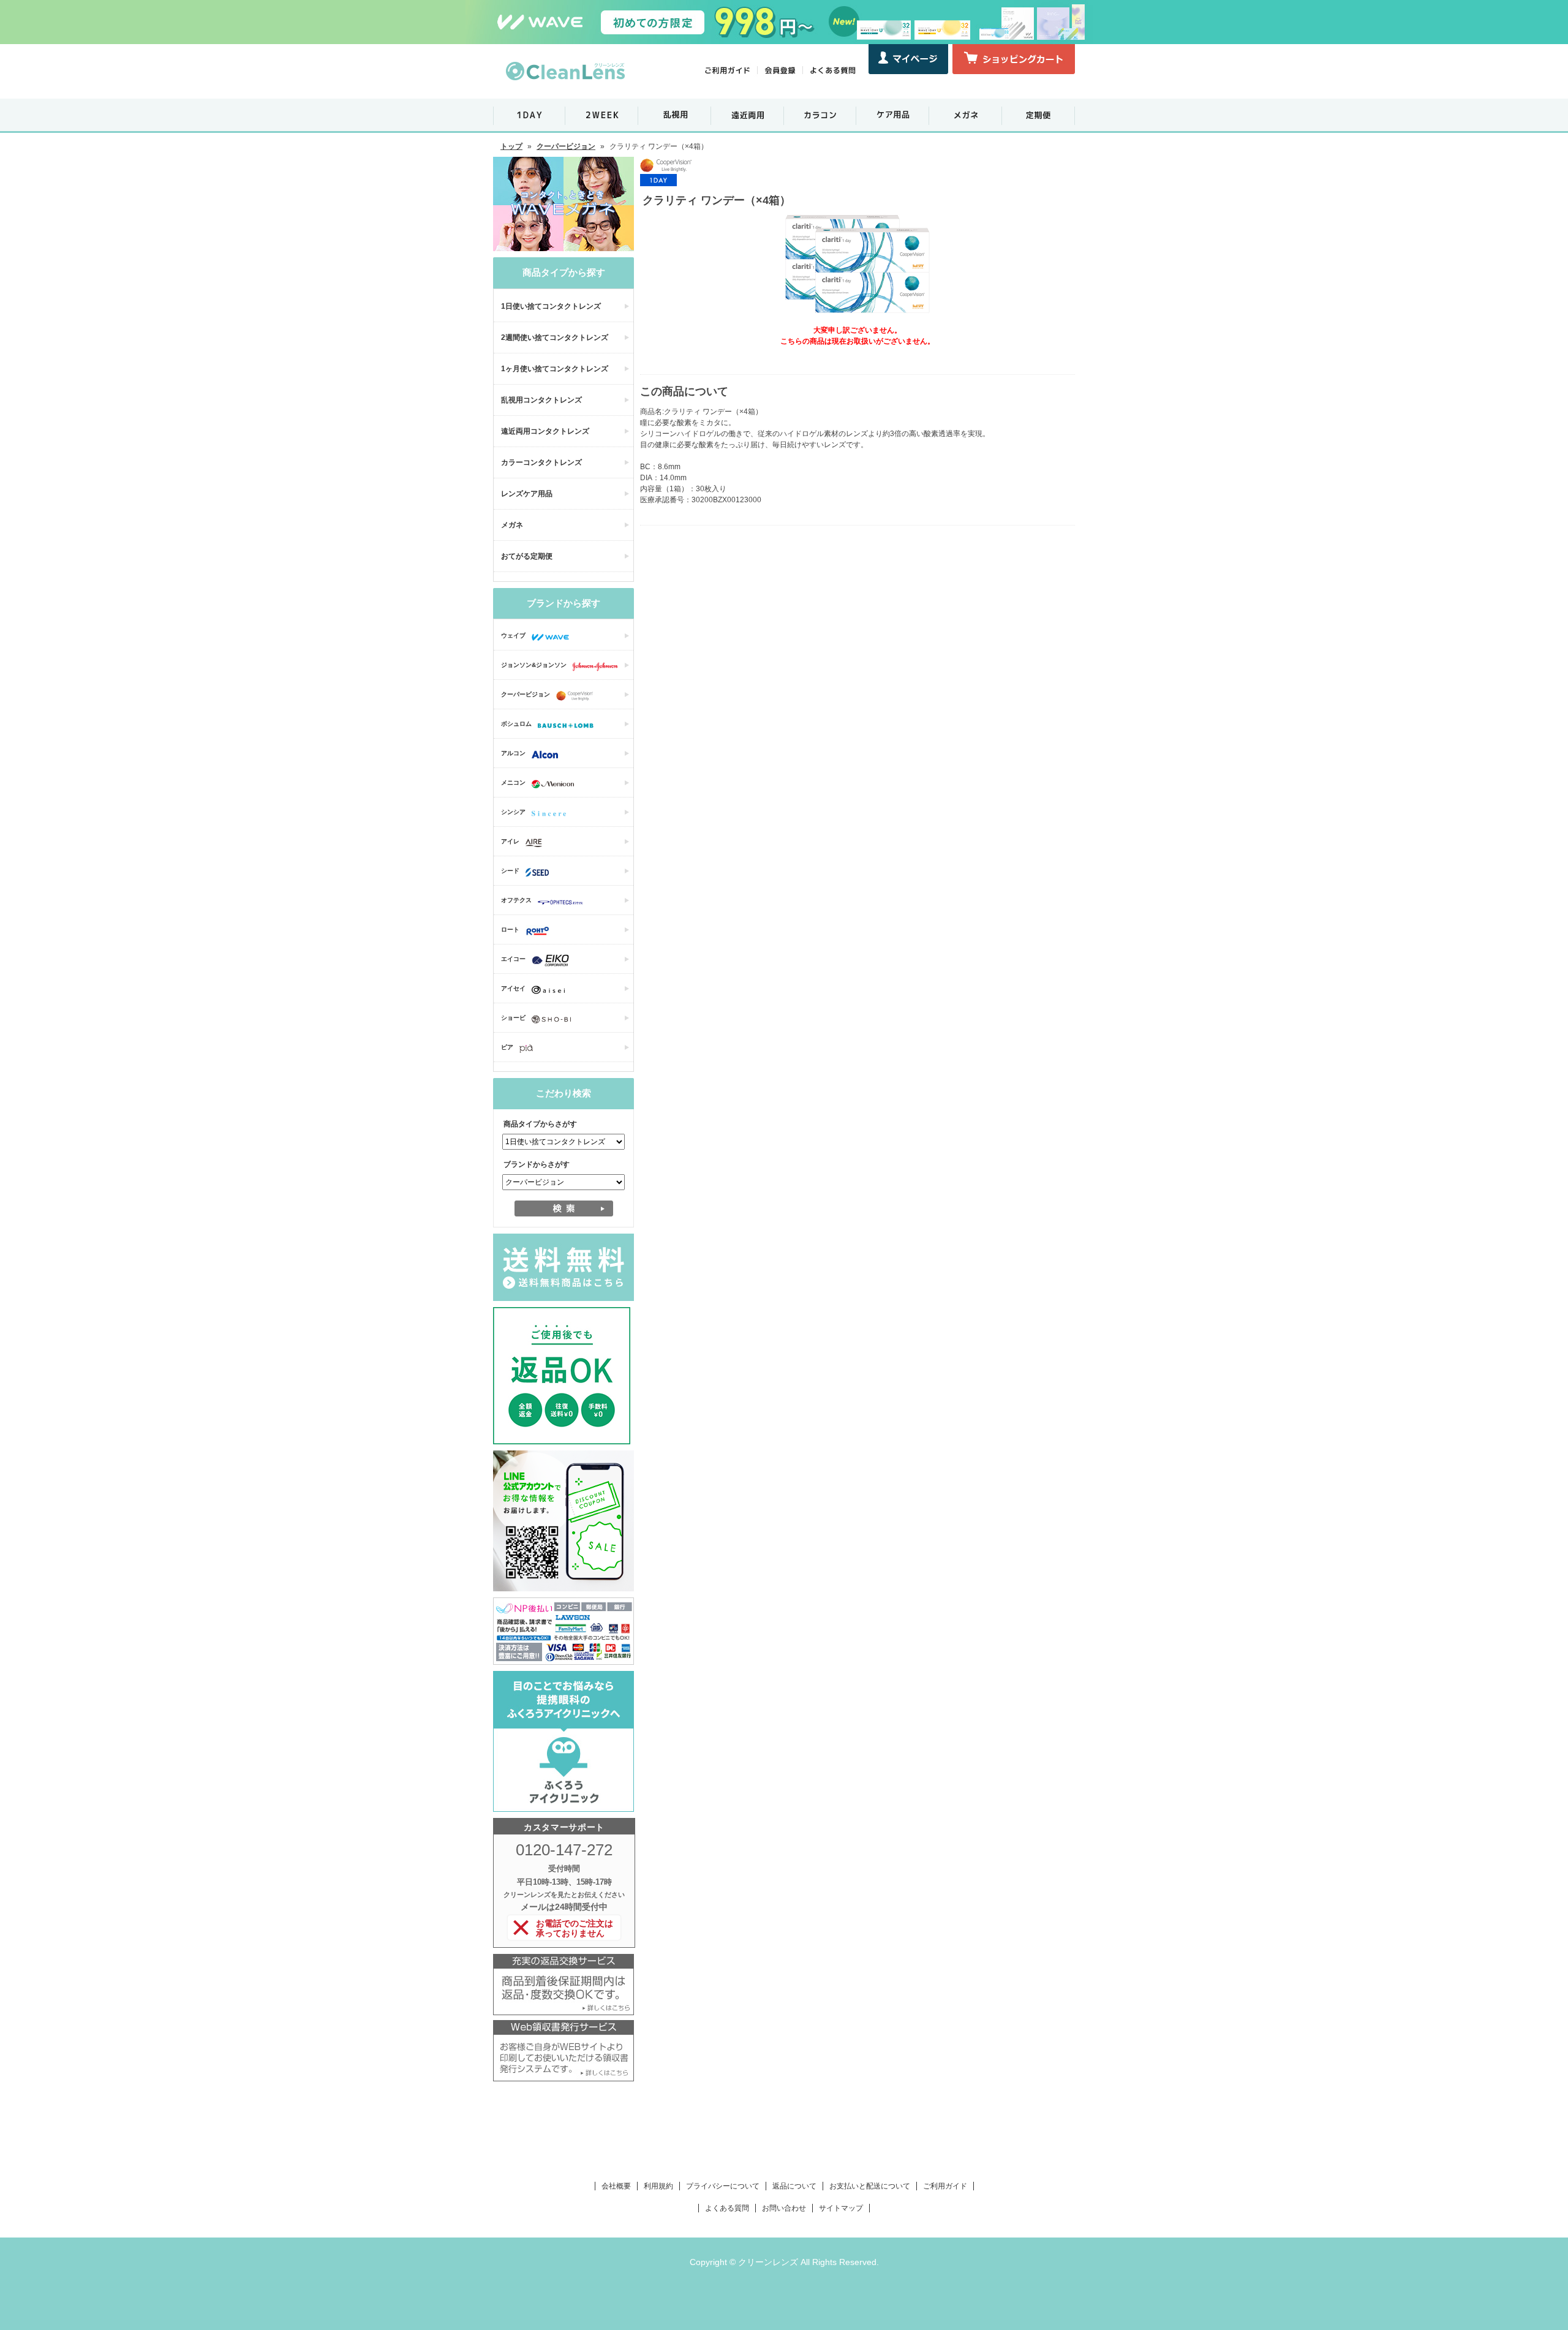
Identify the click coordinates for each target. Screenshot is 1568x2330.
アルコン (513, 753)
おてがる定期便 (527, 556)
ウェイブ (513, 635)
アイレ (510, 841)
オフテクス (516, 900)
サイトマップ (841, 2208)
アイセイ (513, 988)
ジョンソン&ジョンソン (534, 665)
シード (510, 871)
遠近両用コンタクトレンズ (545, 431)
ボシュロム (516, 724)
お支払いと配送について (870, 2186)
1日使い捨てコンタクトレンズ (551, 306)
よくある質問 (727, 2208)
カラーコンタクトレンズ (541, 462)
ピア (507, 1047)
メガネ (512, 525)
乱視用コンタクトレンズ (541, 400)
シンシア (513, 812)
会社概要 (616, 2186)
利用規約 (658, 2186)
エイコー (513, 959)
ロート (510, 929)
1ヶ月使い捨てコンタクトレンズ (555, 369)
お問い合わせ (784, 2208)
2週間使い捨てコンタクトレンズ (555, 337)
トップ (511, 146)
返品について (794, 2186)
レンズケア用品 (527, 494)
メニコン (513, 782)
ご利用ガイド (945, 2186)
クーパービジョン (566, 146)
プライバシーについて (723, 2186)
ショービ (513, 1018)
